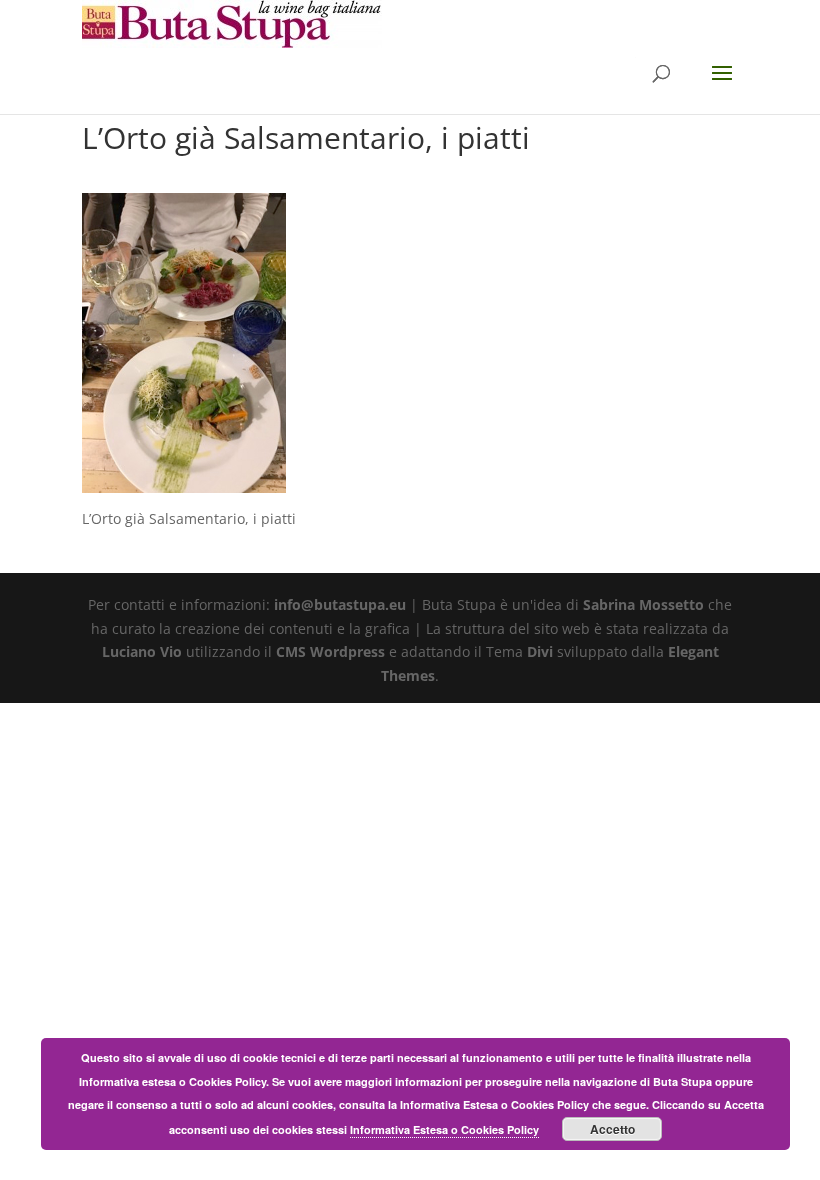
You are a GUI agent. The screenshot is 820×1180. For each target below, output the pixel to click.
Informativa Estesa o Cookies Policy (444, 1129)
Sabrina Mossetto (643, 604)
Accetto (612, 1129)
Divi (540, 651)
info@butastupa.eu (340, 604)
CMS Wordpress (330, 651)
